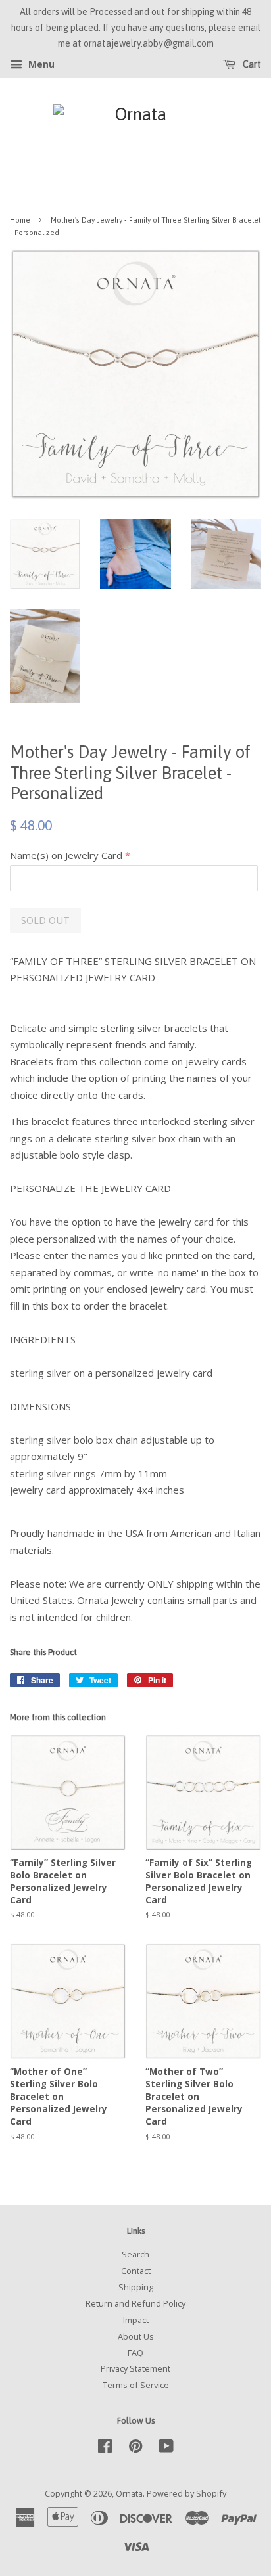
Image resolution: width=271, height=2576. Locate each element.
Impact (136, 2320)
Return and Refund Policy (135, 2303)
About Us (136, 2336)
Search (135, 2254)
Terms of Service (136, 2385)
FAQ (135, 2353)
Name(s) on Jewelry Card (66, 855)
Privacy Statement (135, 2368)
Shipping (136, 2287)
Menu (40, 65)
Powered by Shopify (186, 2493)
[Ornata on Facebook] (105, 2449)
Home (20, 220)
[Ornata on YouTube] (166, 2449)
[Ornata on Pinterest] (135, 2449)
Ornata (129, 2493)
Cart (251, 65)
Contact (136, 2271)
